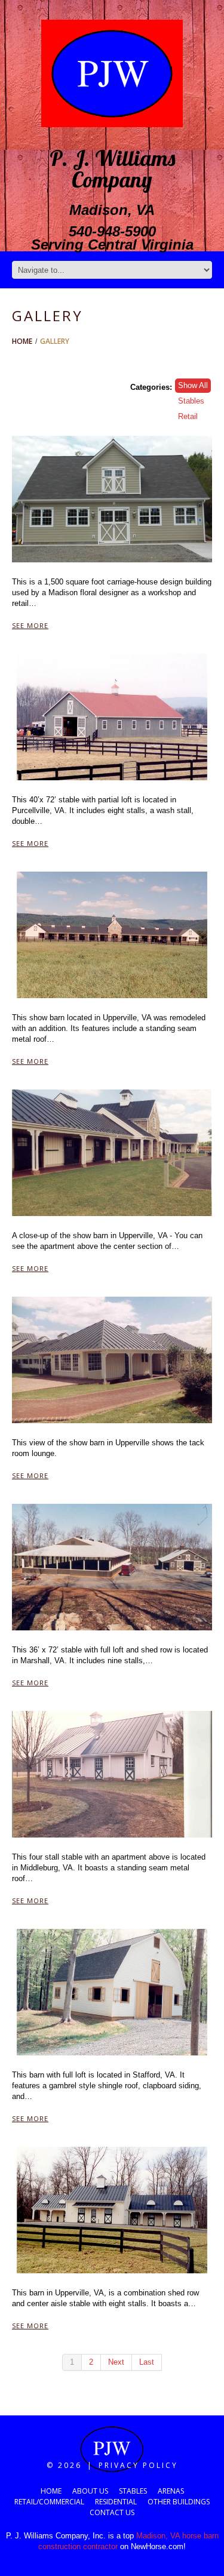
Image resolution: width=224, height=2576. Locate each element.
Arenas (171, 2491)
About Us (90, 2491)
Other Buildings (179, 2502)
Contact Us (112, 2512)
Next (116, 2362)
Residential (116, 2502)
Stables (191, 401)
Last (147, 2362)
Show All (193, 385)
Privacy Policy (138, 2465)
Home (22, 341)
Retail (188, 416)
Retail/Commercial (49, 2502)
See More (30, 625)
